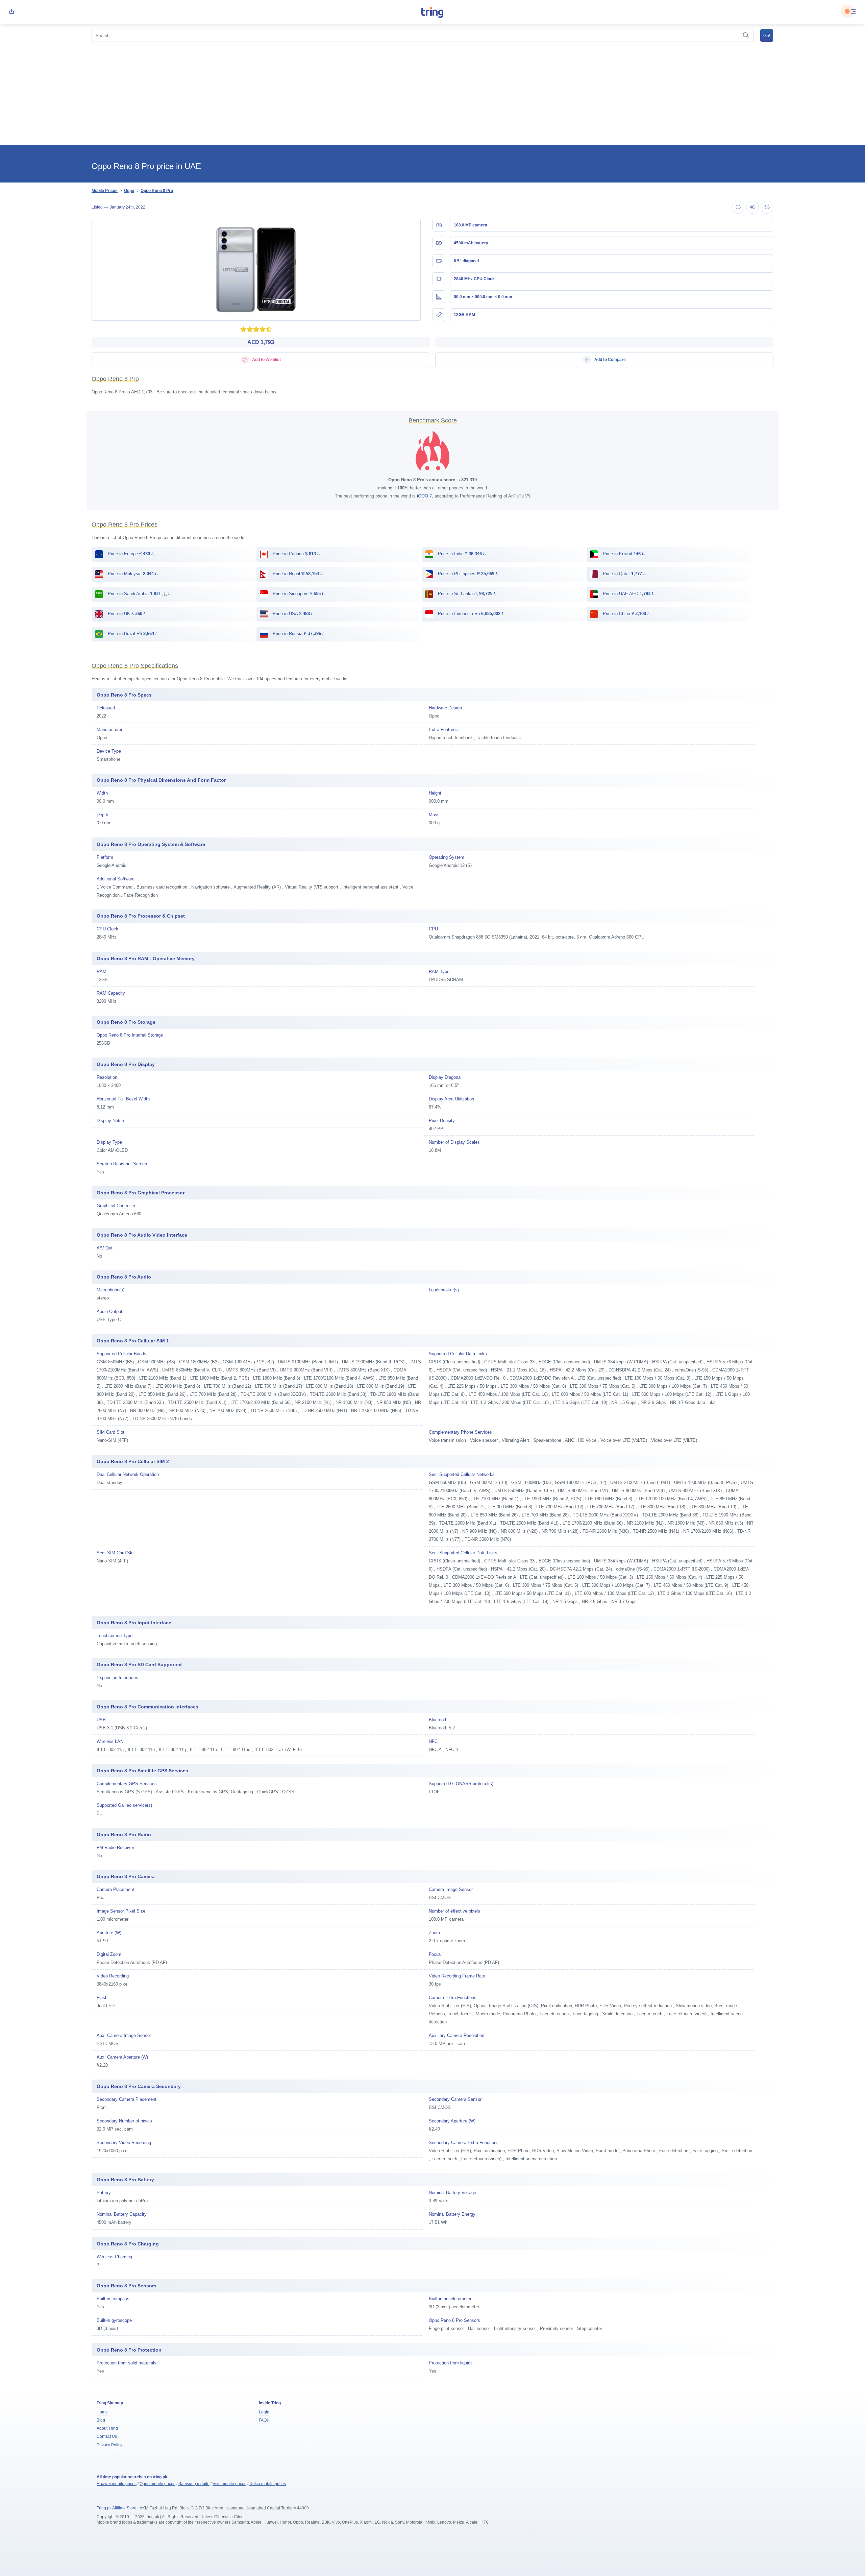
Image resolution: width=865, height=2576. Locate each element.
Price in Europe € (130, 554)
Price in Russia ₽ (298, 634)
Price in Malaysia (132, 574)
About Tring (107, 2428)
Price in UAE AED (628, 594)
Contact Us (107, 2436)
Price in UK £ (126, 614)
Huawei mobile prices (117, 2484)
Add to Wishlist (266, 360)
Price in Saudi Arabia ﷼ (139, 594)
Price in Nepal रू (297, 574)
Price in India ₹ (461, 554)
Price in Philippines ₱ (467, 574)
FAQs (264, 2420)
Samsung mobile (194, 2484)
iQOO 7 (424, 496)
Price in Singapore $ (298, 594)
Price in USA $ (293, 614)
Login (264, 2412)
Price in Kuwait (623, 554)
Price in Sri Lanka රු (466, 594)
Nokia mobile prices (268, 2484)
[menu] (854, 12)
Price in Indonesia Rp (471, 614)
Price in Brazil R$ (132, 634)
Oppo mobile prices (157, 2484)
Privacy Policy (109, 2445)
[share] (11, 12)
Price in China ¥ (626, 614)
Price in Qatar (624, 574)
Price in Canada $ (296, 554)
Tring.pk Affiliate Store (117, 2508)
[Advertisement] (432, 95)
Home (102, 2412)
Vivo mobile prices (229, 2484)
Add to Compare (610, 360)
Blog (101, 2420)
